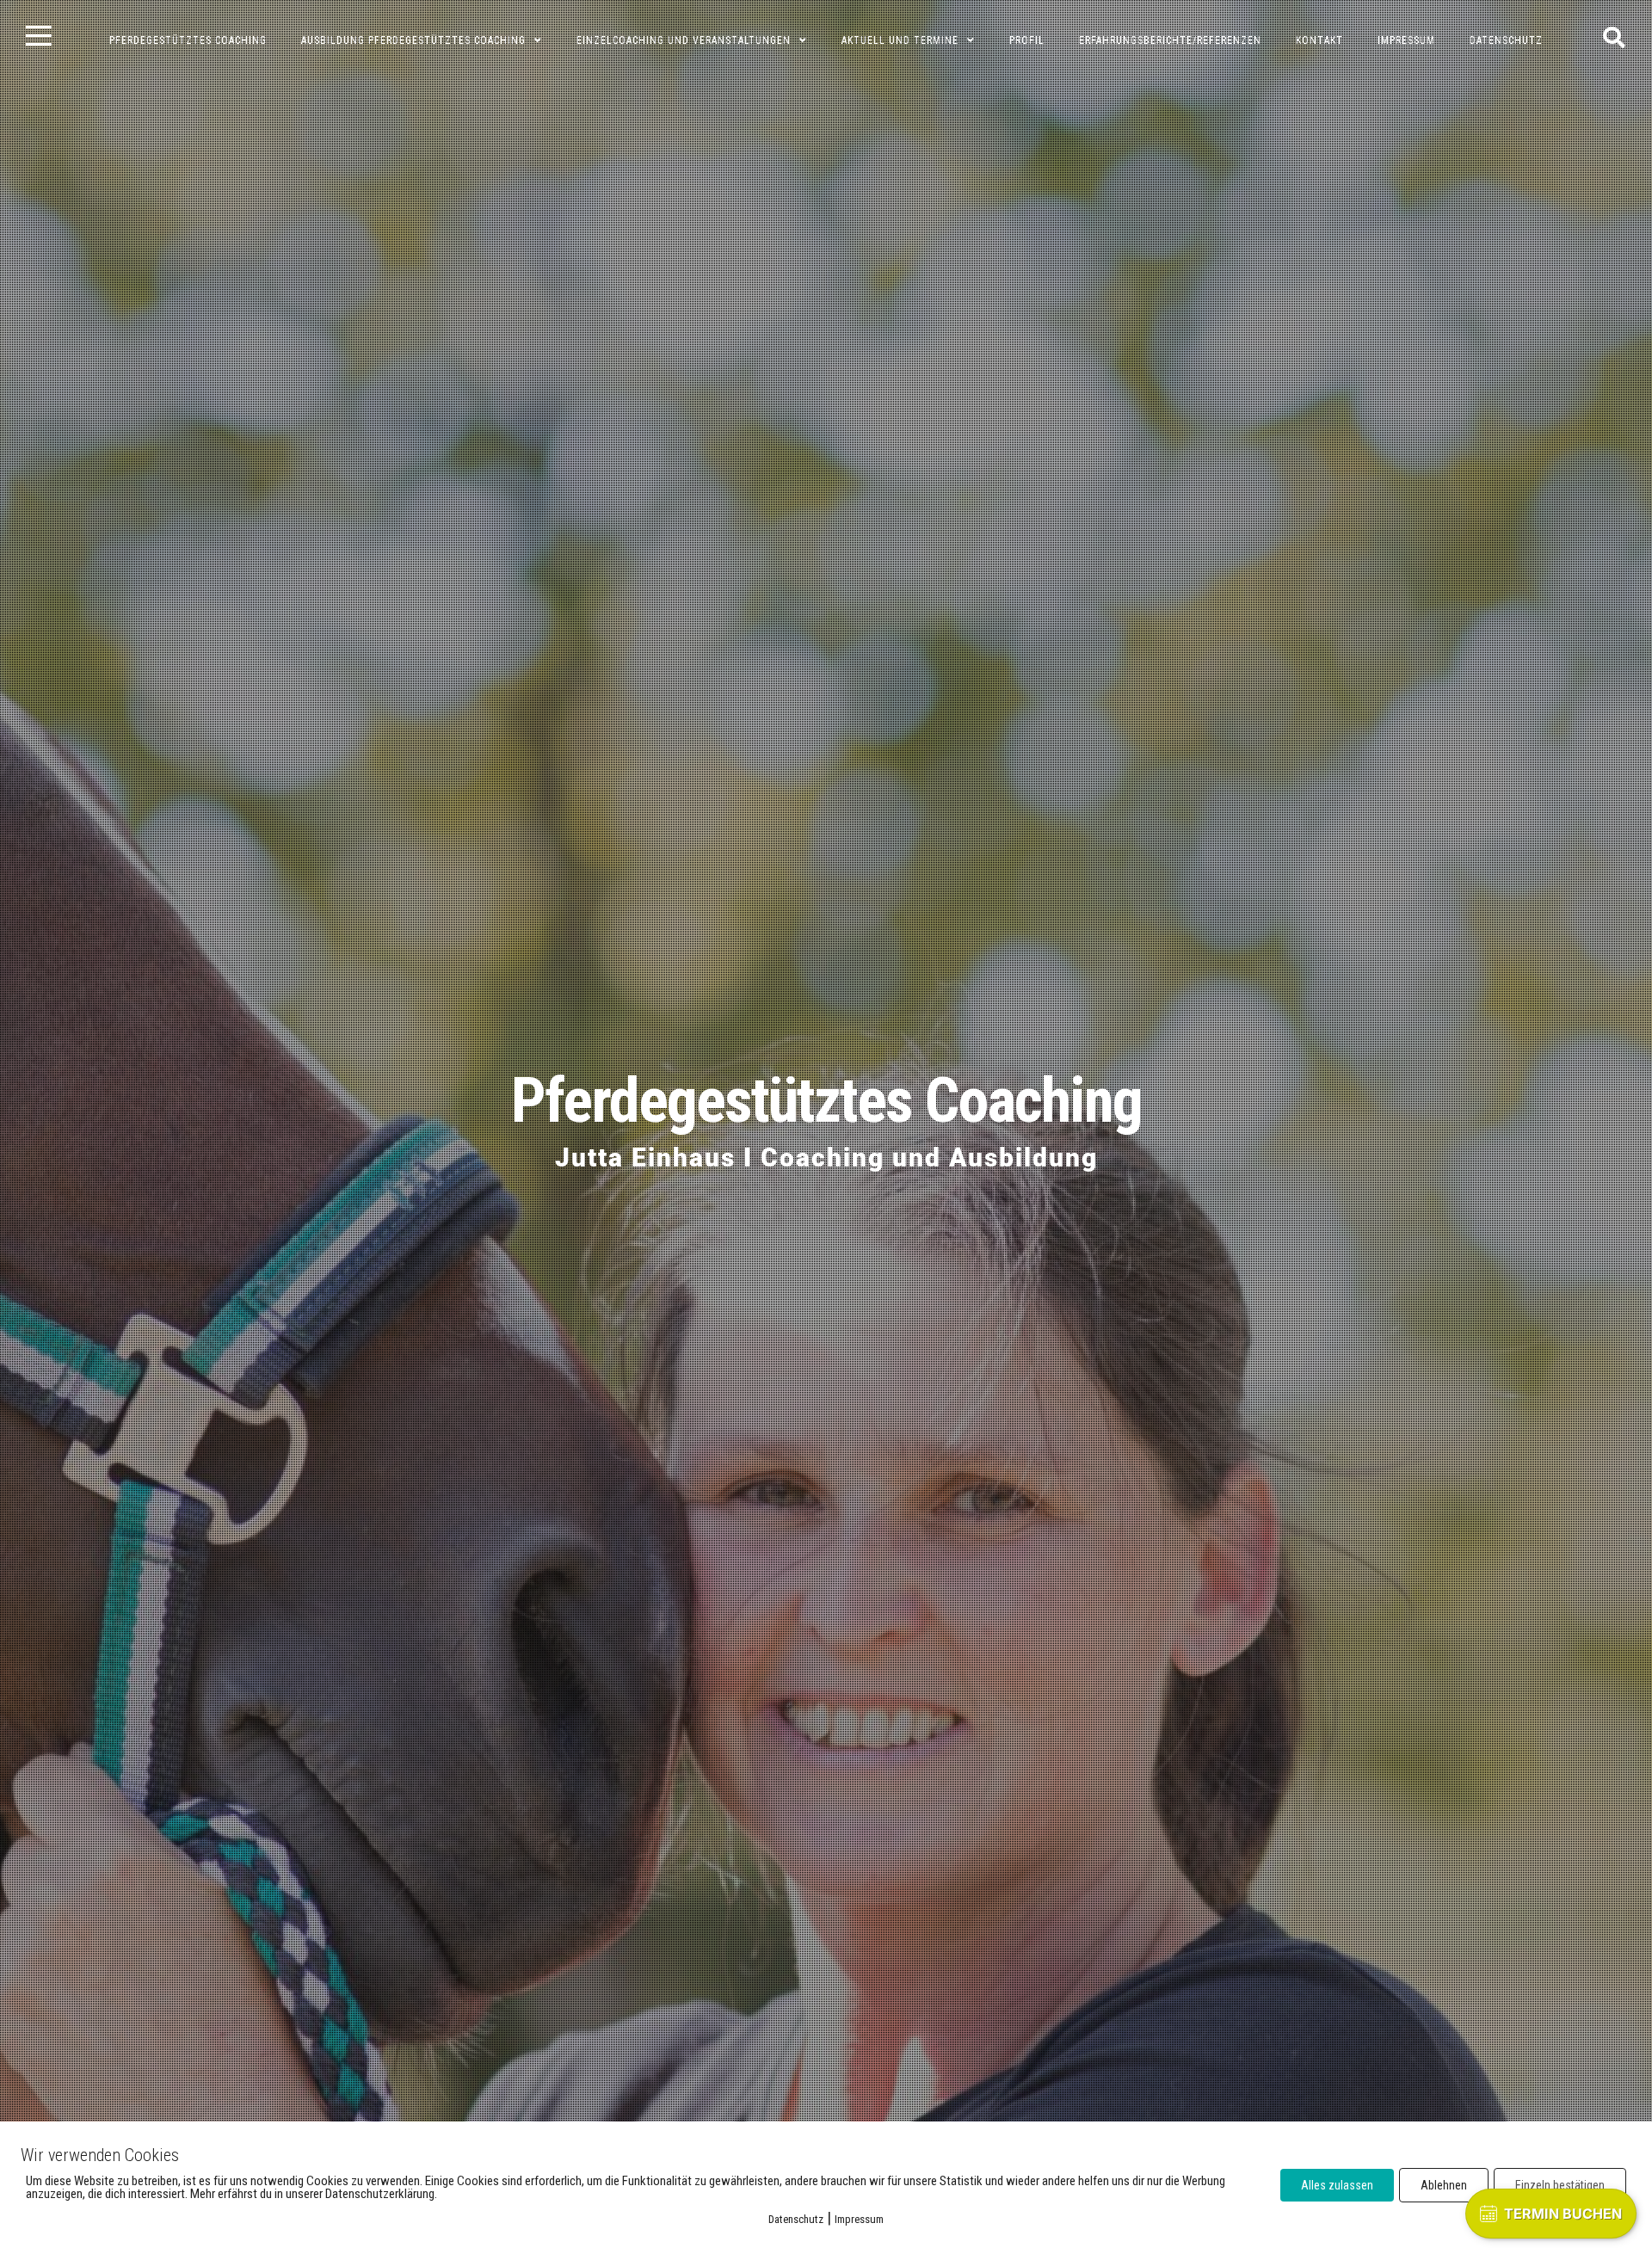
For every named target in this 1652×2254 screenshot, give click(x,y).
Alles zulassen (1337, 2185)
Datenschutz (796, 2219)
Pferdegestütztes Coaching (826, 1101)
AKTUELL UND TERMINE (900, 40)
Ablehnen (1444, 2185)
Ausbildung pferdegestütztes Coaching (413, 40)
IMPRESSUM (1406, 40)
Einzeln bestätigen (1560, 2185)
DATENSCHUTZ (1506, 40)
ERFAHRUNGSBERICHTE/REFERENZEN (1170, 40)
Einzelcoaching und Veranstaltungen (684, 40)
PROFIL (1027, 40)
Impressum (859, 2219)
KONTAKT (1319, 40)
